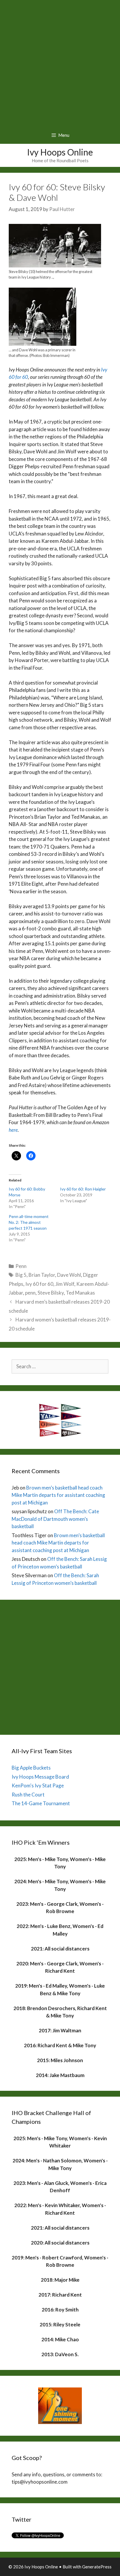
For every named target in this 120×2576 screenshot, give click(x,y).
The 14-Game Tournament (41, 1803)
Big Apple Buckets (31, 1768)
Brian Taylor (42, 1275)
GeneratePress (97, 2567)
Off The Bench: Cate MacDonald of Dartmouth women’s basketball (55, 1519)
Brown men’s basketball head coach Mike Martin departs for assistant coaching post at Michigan (58, 1495)
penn (30, 1293)
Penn (21, 1266)
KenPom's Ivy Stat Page (38, 1785)
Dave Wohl (69, 1275)
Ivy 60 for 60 (39, 1284)
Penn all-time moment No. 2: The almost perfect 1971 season (29, 1222)
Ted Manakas (80, 1293)
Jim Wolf (65, 1284)
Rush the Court (28, 1795)
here (13, 1130)
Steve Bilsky (51, 1293)
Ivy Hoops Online (60, 152)
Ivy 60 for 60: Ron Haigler (83, 1189)
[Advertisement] (60, 63)
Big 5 (21, 1275)
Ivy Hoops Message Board (40, 1777)
